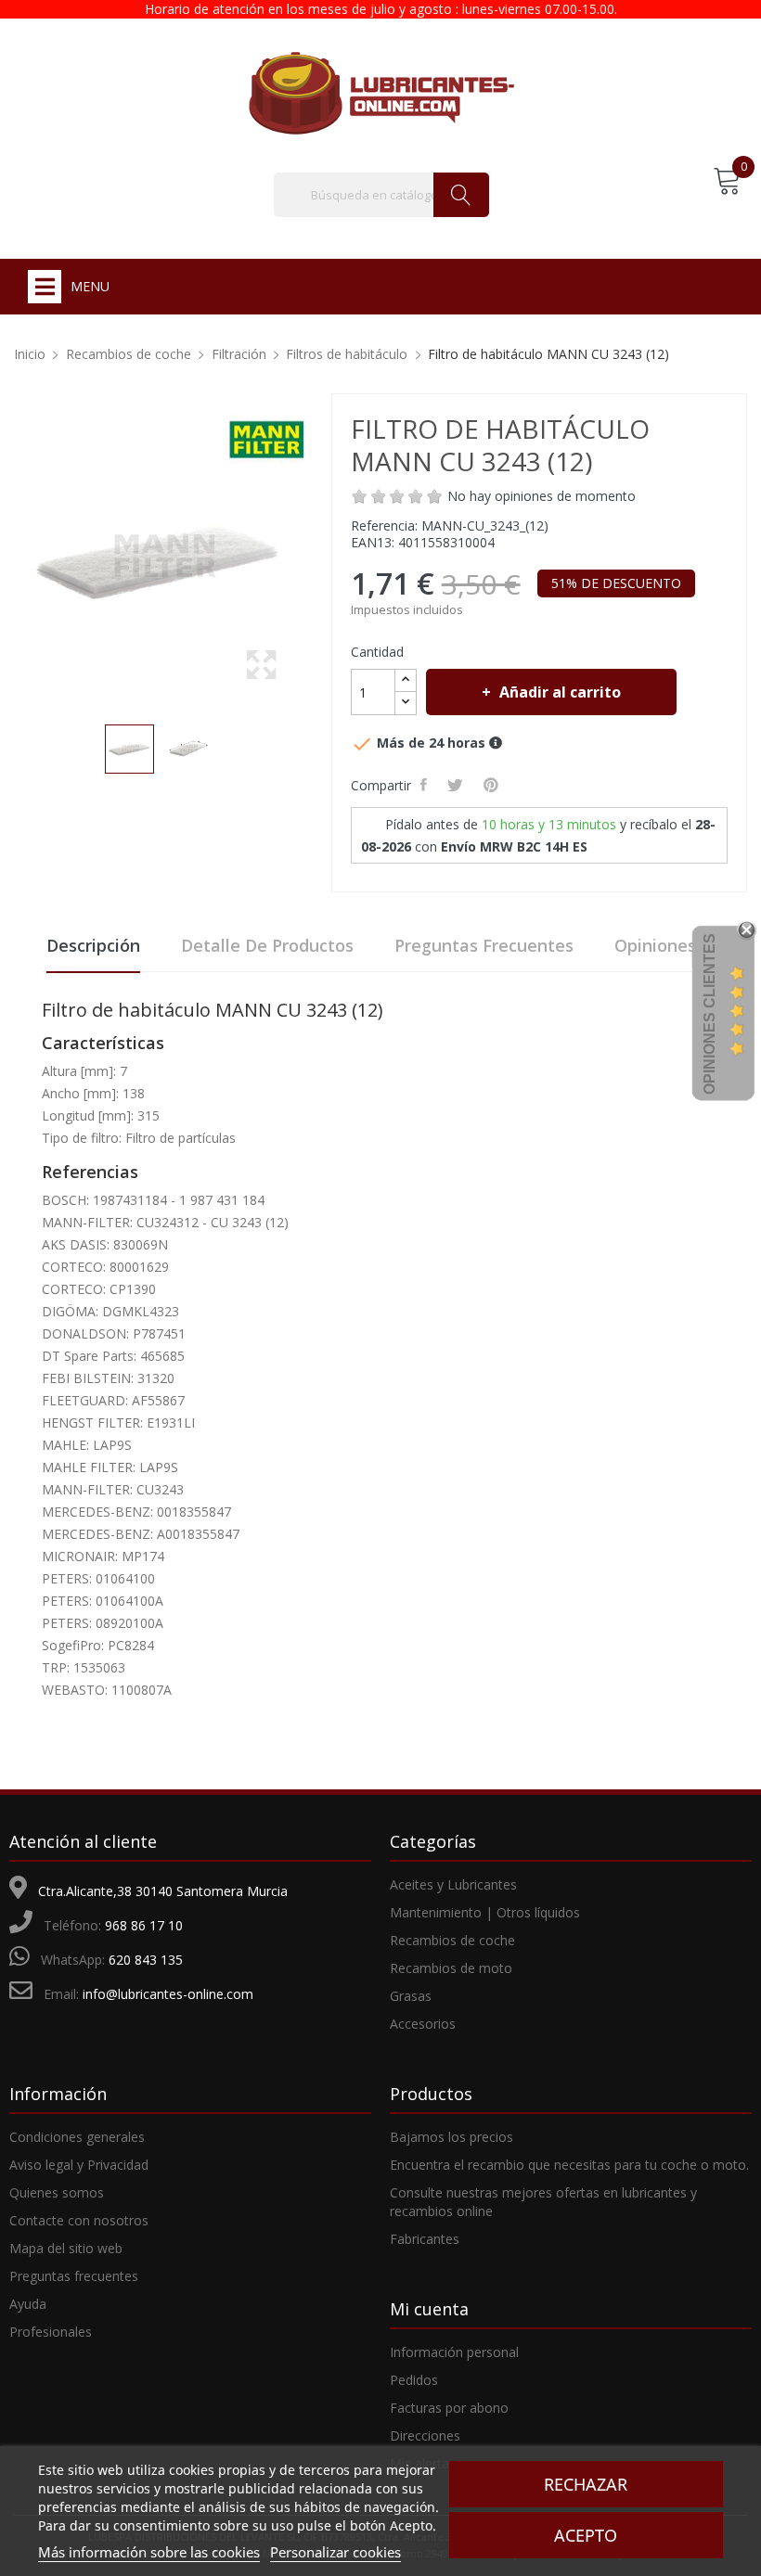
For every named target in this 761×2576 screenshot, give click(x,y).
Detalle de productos (267, 945)
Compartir (426, 785)
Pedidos (414, 2380)
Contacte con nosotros (79, 2220)
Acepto (586, 2535)
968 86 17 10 (144, 1925)
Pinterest (494, 785)
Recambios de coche (452, 1940)
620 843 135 (146, 1960)
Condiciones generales (77, 2137)
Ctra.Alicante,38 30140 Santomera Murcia (163, 1891)
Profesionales (51, 2332)
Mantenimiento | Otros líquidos (485, 1912)
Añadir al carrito (560, 692)
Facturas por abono (449, 2408)
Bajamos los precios (451, 2137)
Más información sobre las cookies (149, 2552)
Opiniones (655, 945)
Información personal (454, 2352)
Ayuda (28, 2304)
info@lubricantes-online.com (168, 1994)
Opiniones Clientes (709, 1014)
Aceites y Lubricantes (453, 1884)
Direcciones (425, 2435)
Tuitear (458, 785)
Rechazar (586, 2484)
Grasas (411, 1996)
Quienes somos (57, 2192)
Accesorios (423, 2024)
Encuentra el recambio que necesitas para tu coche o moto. (569, 2165)
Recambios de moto (451, 1968)
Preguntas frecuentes (484, 945)
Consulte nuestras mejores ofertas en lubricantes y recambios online (543, 2202)
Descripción (93, 945)
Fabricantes (425, 2239)
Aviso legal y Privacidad (79, 2165)
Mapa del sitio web (66, 2248)
